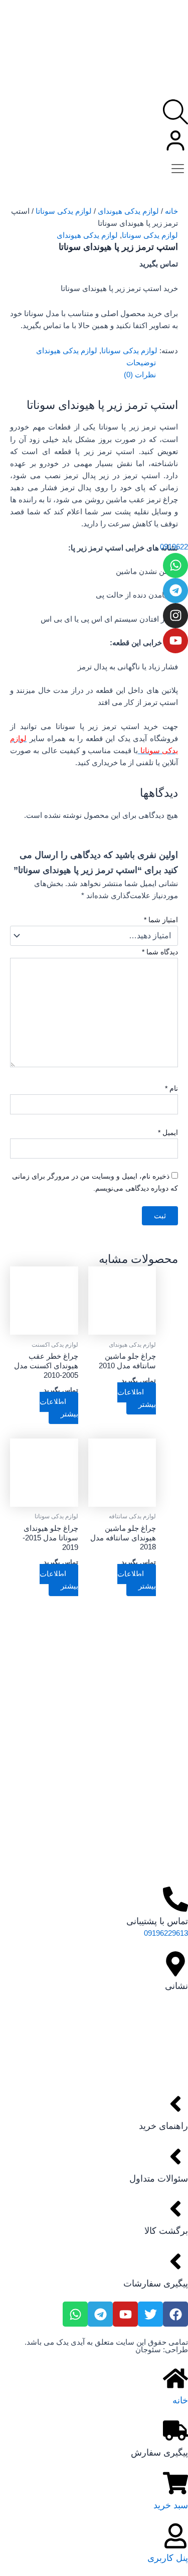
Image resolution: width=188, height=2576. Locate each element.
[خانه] (175, 2378)
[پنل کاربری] (175, 2536)
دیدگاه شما (160, 952)
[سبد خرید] (175, 2483)
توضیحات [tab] (141, 363)
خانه (171, 211)
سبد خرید (171, 2505)
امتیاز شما (161, 920)
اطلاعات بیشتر (137, 1398)
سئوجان (148, 2350)
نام (171, 1088)
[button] (178, 167)
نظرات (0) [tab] (140, 375)
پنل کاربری (168, 2558)
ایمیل (168, 1132)
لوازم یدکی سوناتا (64, 211)
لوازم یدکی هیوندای (128, 211)
